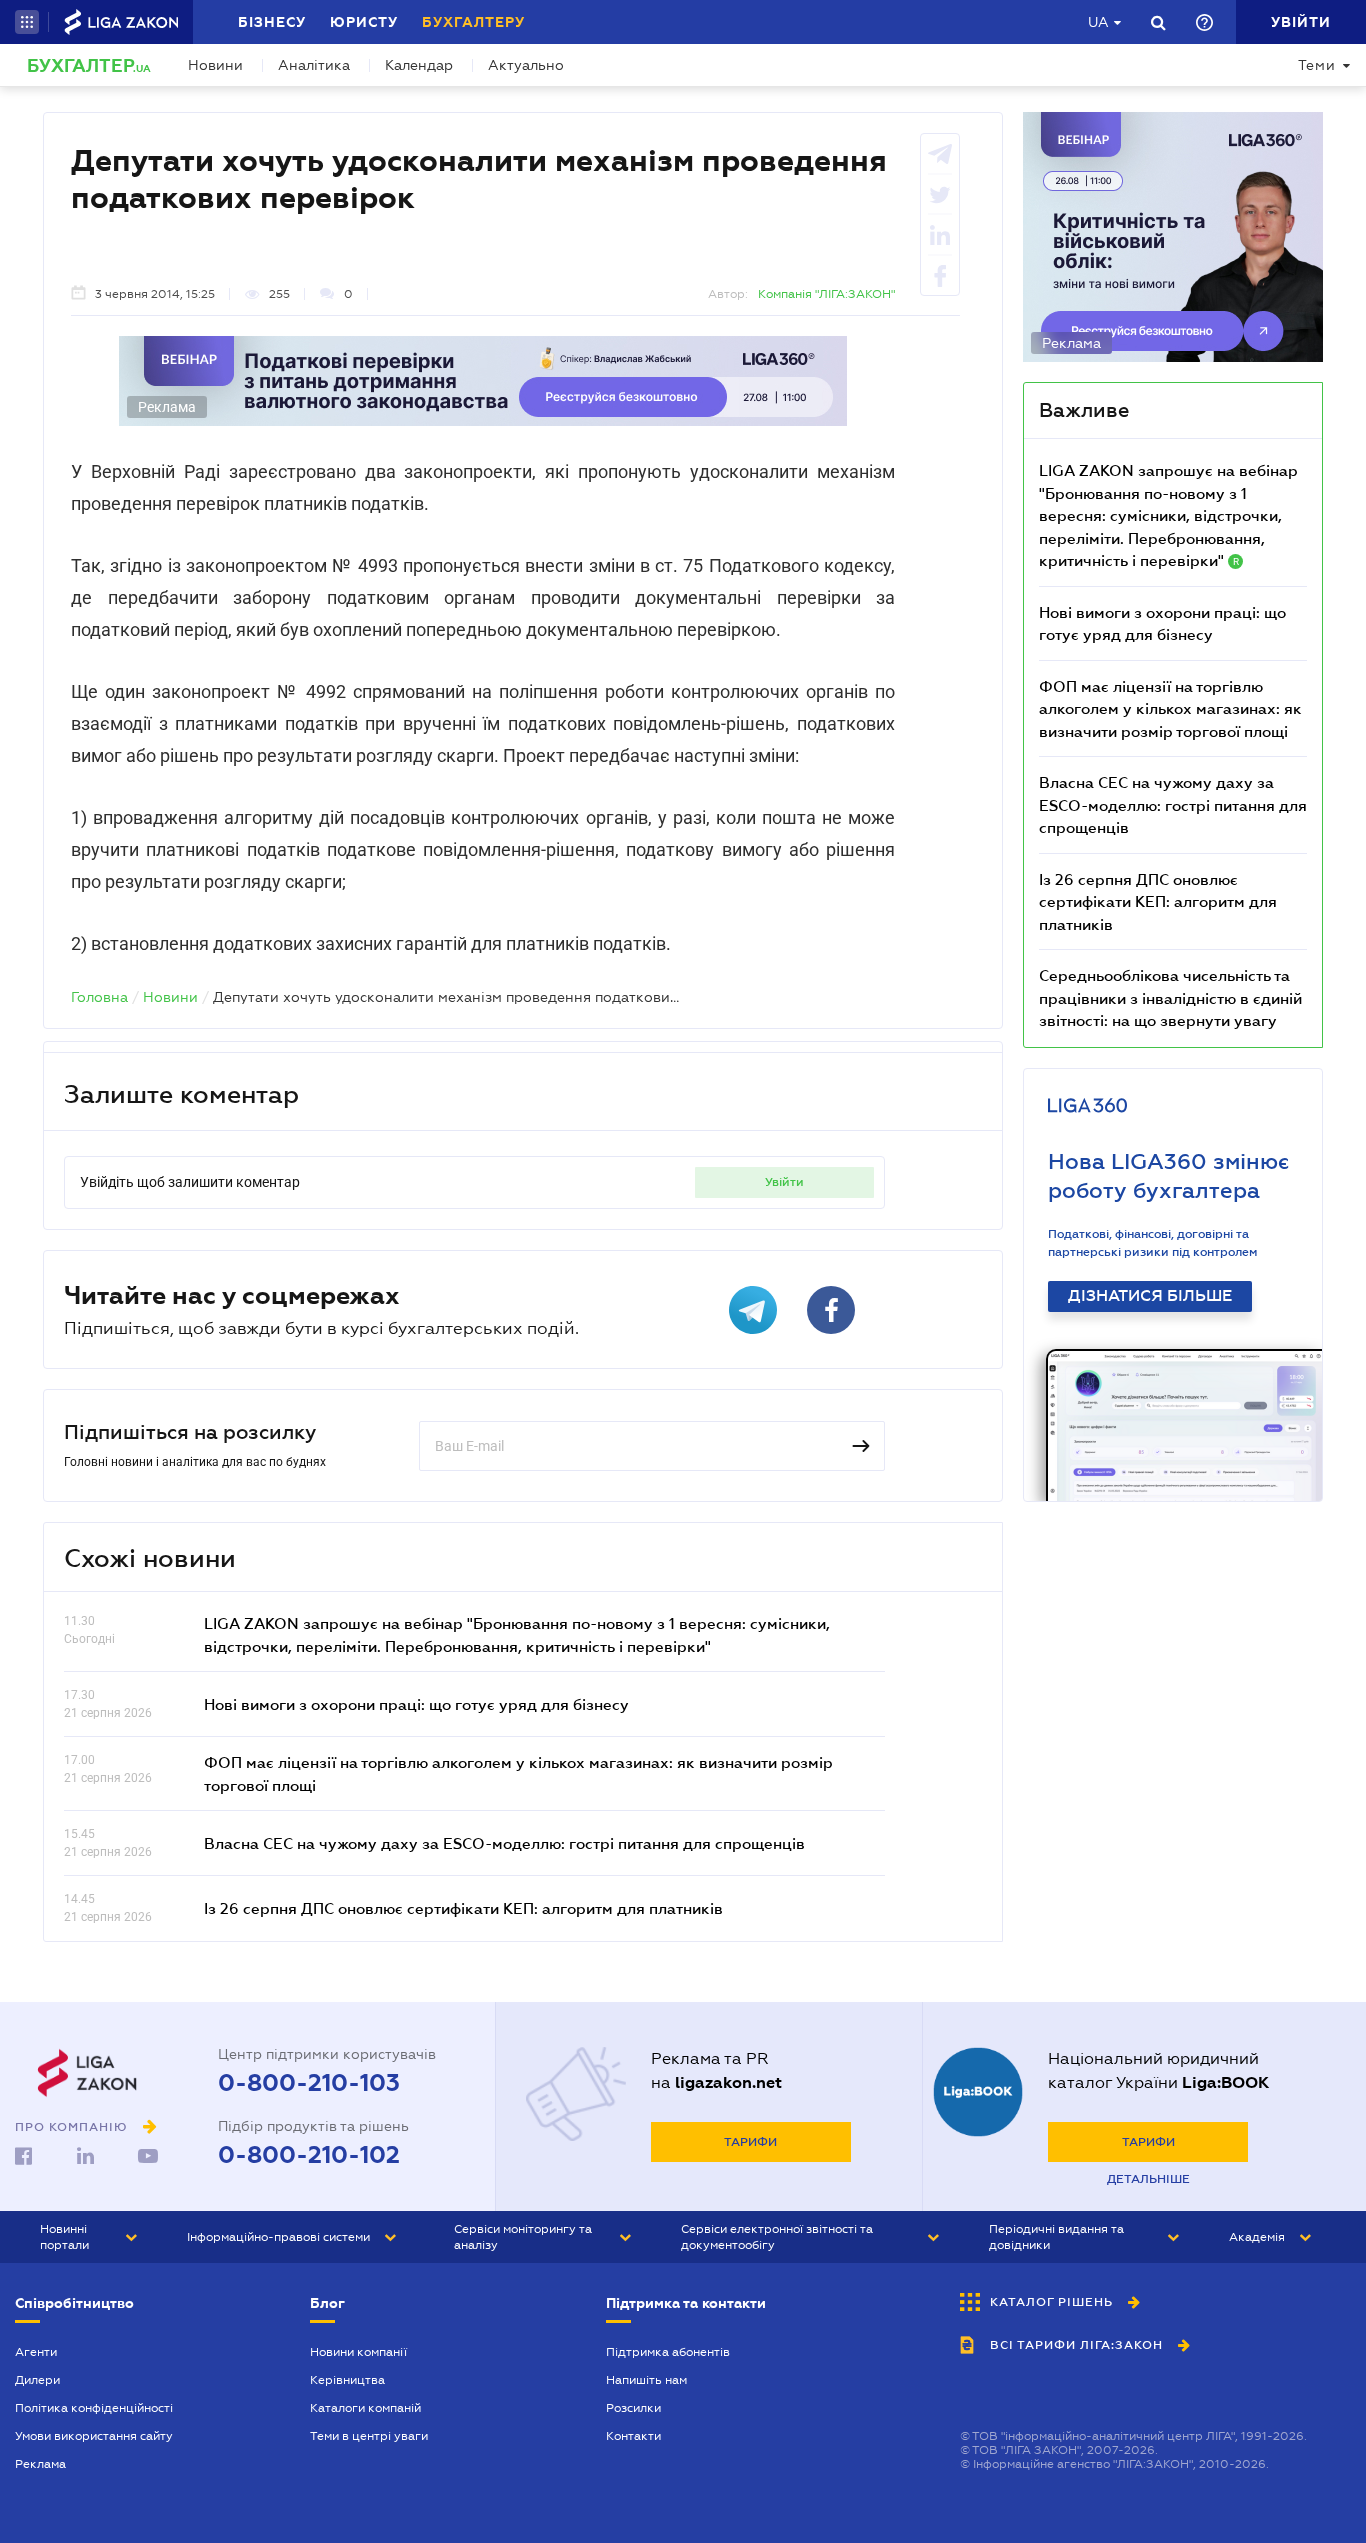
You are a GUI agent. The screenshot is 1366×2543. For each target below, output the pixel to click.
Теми (1317, 65)
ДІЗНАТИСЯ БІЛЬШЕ (1150, 1296)
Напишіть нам (646, 2380)
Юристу (364, 22)
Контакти (633, 2436)
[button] (27, 22)
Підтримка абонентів (668, 2352)
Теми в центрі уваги (369, 2436)
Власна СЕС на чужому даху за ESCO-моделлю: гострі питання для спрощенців (504, 1843)
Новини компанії (358, 2352)
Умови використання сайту (94, 2436)
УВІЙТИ (784, 1182)
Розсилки (633, 2408)
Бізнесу (272, 22)
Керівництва (347, 2380)
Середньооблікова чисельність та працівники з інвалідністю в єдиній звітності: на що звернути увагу (1170, 997)
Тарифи (750, 2142)
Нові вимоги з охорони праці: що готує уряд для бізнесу (416, 1704)
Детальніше (1148, 2179)
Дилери (37, 2380)
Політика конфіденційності (94, 2408)
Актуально (526, 65)
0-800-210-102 (309, 2155)
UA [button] (1098, 22)
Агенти (36, 2352)
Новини (215, 65)
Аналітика (314, 65)
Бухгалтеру (473, 22)
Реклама (40, 2464)
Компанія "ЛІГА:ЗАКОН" (826, 294)
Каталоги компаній (365, 2408)
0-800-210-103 (309, 2083)
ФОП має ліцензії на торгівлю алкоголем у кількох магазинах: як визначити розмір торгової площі (1170, 708)
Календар (419, 65)
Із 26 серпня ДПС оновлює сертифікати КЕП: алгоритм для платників (463, 1908)
